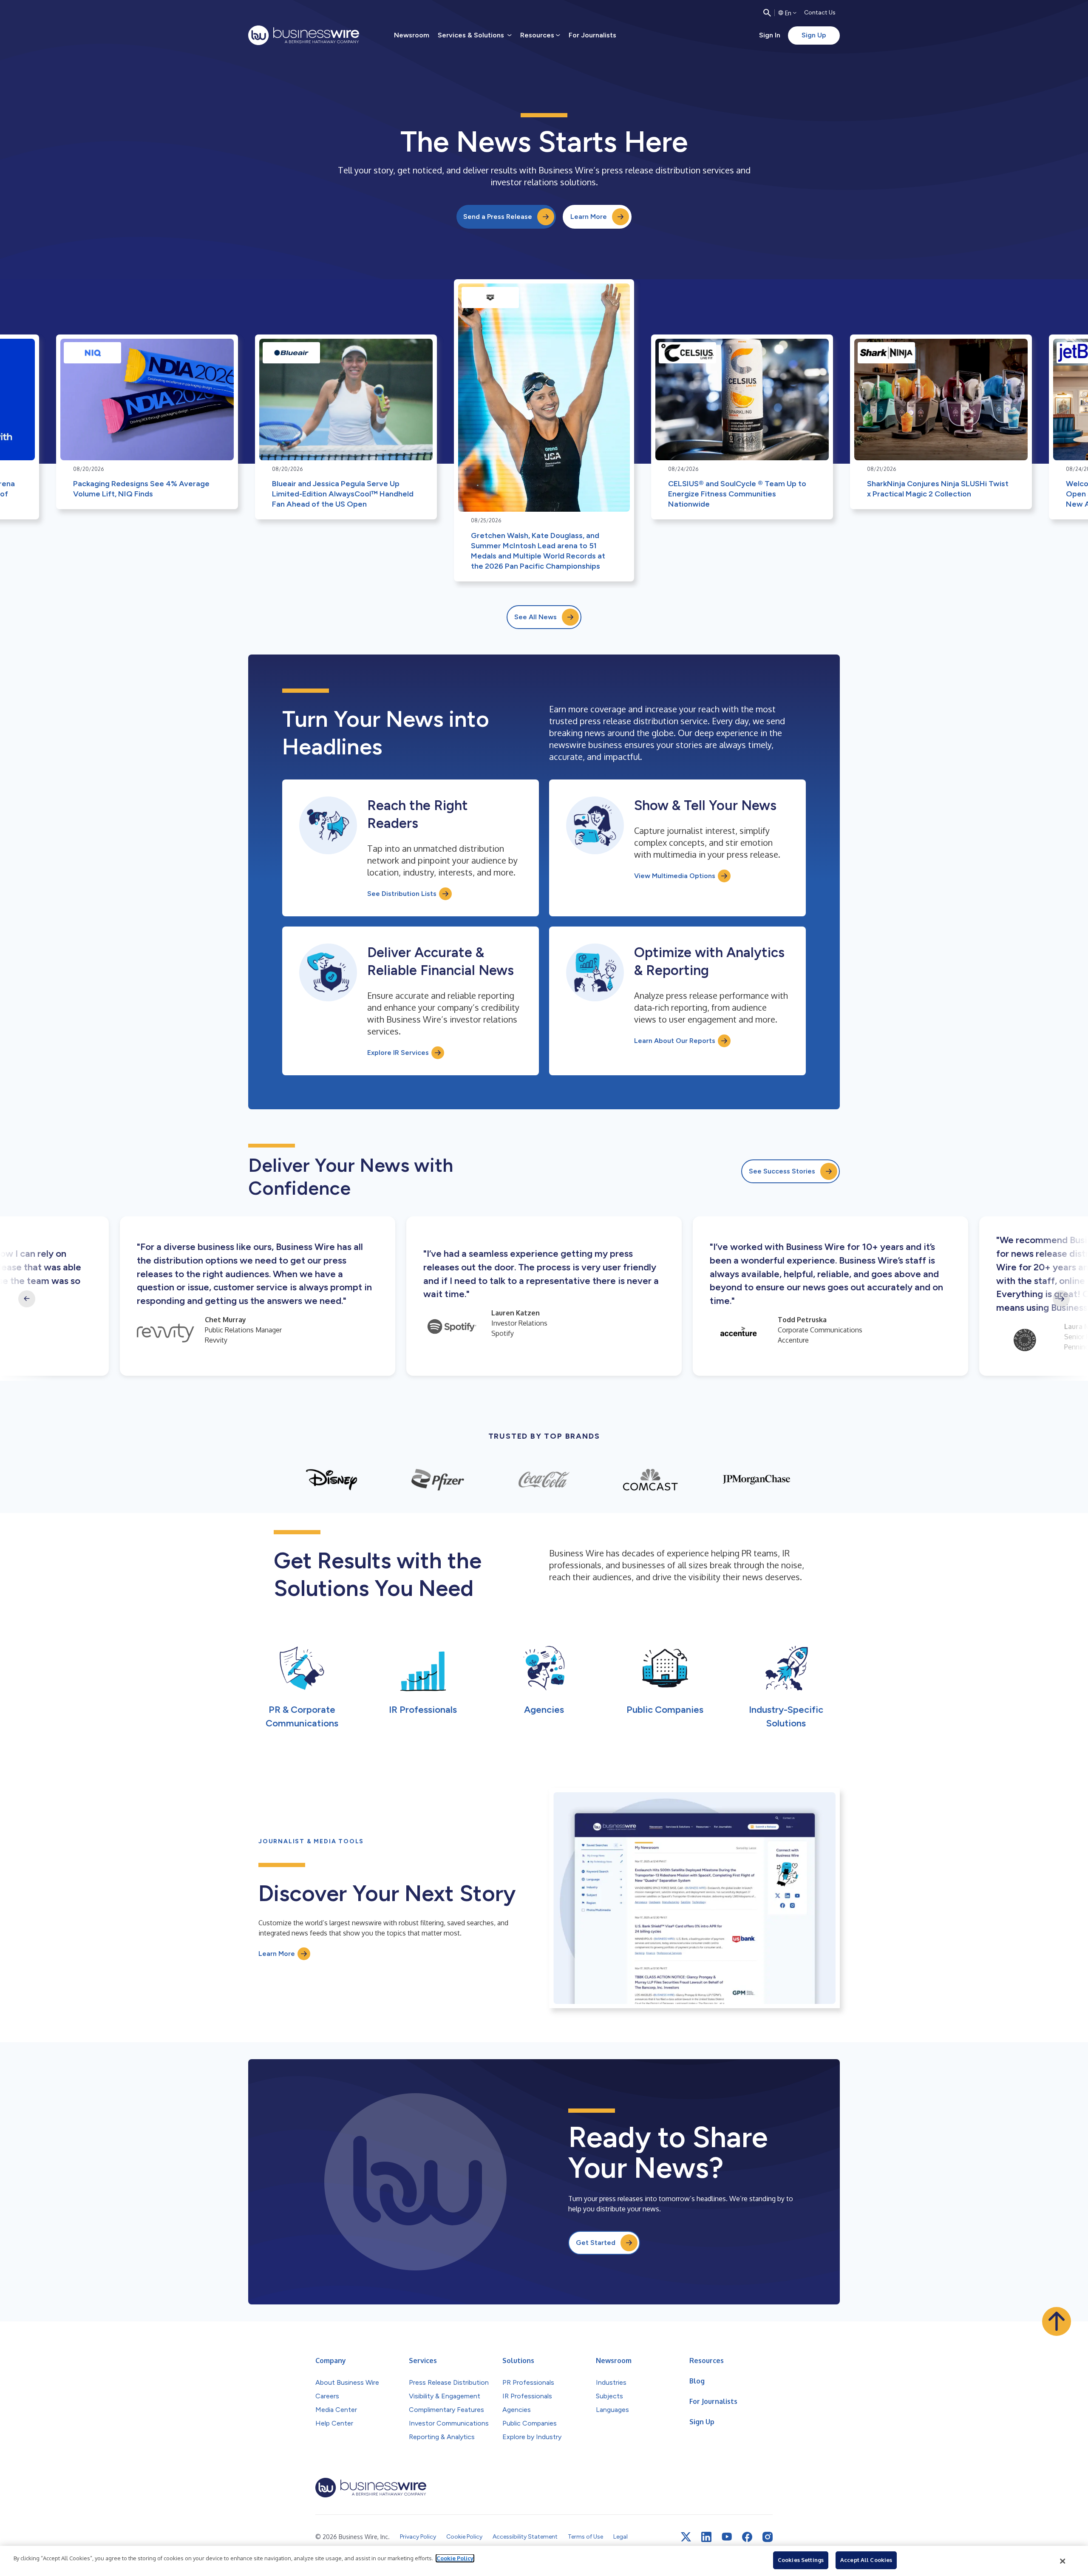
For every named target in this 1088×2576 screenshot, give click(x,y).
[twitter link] (686, 2537)
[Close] (1063, 2561)
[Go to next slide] (1061, 1299)
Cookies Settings (801, 2560)
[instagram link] (768, 2537)
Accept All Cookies (866, 2560)
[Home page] (304, 35)
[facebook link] (747, 2537)
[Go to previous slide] (27, 1299)
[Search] (767, 13)
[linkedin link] (706, 2537)
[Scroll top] (1057, 2321)
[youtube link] (727, 2537)
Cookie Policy (455, 2558)
